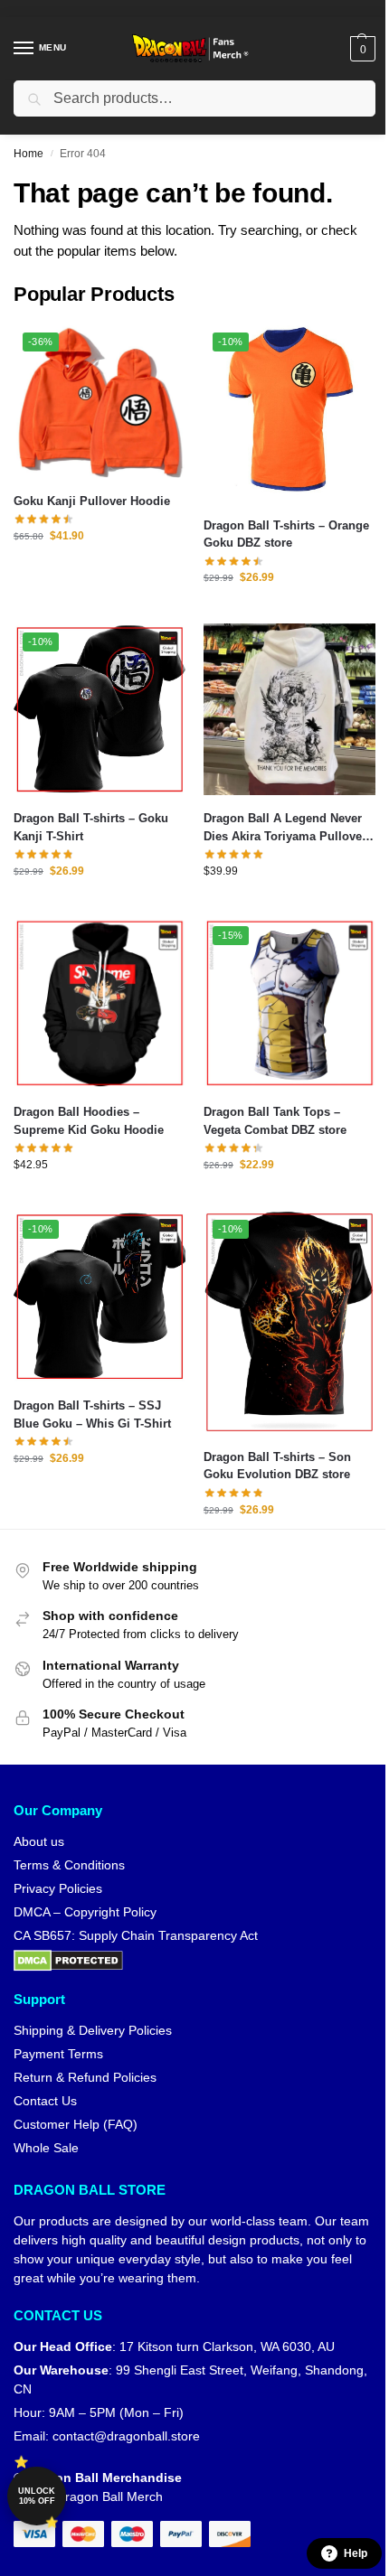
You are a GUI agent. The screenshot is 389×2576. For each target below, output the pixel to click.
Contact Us (45, 2101)
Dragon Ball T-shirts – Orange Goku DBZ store (286, 534)
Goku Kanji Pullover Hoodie (92, 501)
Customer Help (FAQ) (76, 2124)
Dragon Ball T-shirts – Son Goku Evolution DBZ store (277, 1466)
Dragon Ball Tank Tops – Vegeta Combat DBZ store (275, 1121)
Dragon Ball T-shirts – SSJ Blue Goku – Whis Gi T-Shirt (92, 1414)
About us (39, 1841)
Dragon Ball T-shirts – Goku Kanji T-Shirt (91, 827)
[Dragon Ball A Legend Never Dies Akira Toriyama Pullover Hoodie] (289, 709)
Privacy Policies (58, 1888)
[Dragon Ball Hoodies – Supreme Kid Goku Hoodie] (100, 1003)
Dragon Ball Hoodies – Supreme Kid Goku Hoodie (89, 1121)
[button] (361, 49)
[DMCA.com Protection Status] (194, 1961)
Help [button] (356, 2553)
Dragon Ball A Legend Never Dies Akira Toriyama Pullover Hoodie (285, 828)
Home (28, 154)
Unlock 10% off (37, 2496)
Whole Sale (46, 2148)
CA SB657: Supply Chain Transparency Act (136, 1935)
